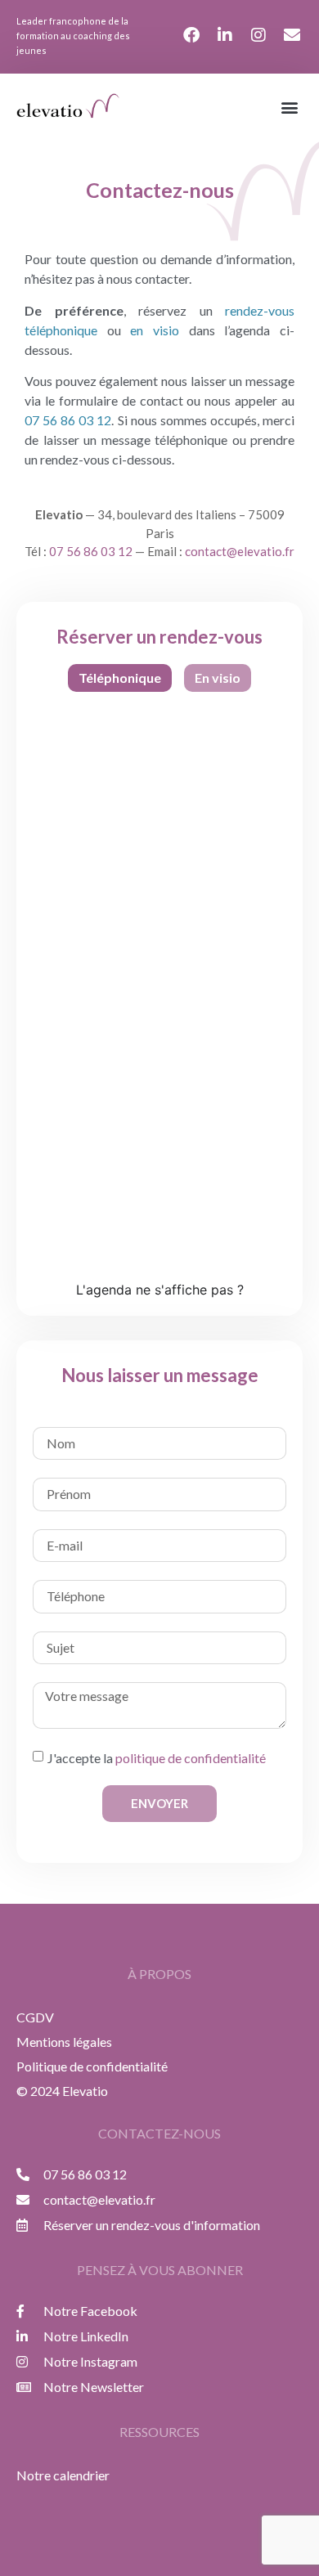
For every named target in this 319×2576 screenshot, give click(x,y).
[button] (289, 107)
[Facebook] (191, 35)
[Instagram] (258, 35)
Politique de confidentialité (92, 2066)
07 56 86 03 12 (91, 551)
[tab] (120, 678)
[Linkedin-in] (225, 35)
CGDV (35, 2017)
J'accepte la (157, 1757)
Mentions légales (64, 2042)
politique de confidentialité (191, 1757)
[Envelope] (292, 35)
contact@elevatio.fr (240, 551)
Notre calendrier (63, 2475)
